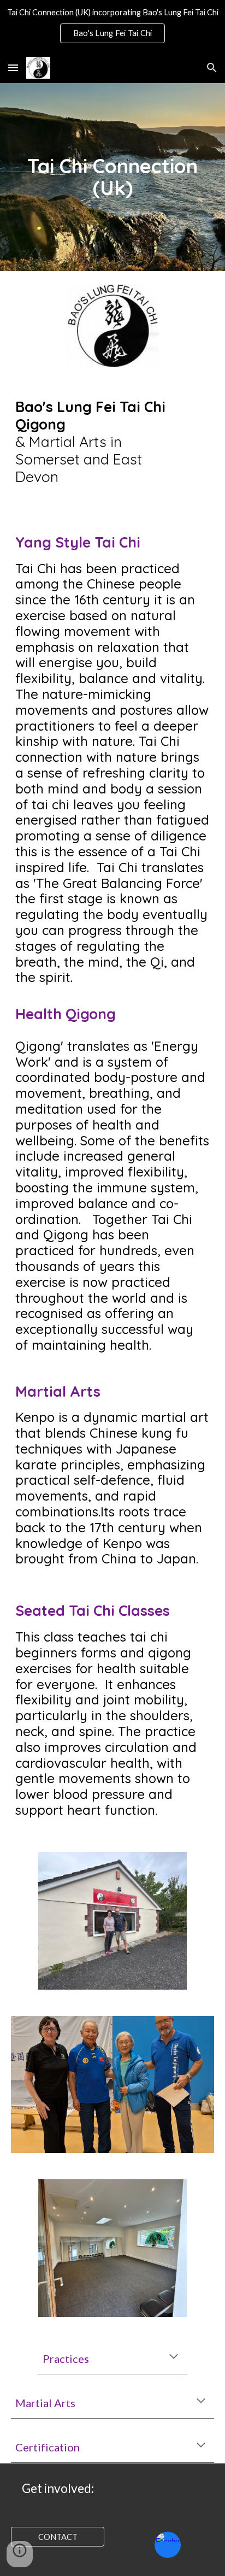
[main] (112, 177)
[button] (13, 67)
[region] (112, 26)
